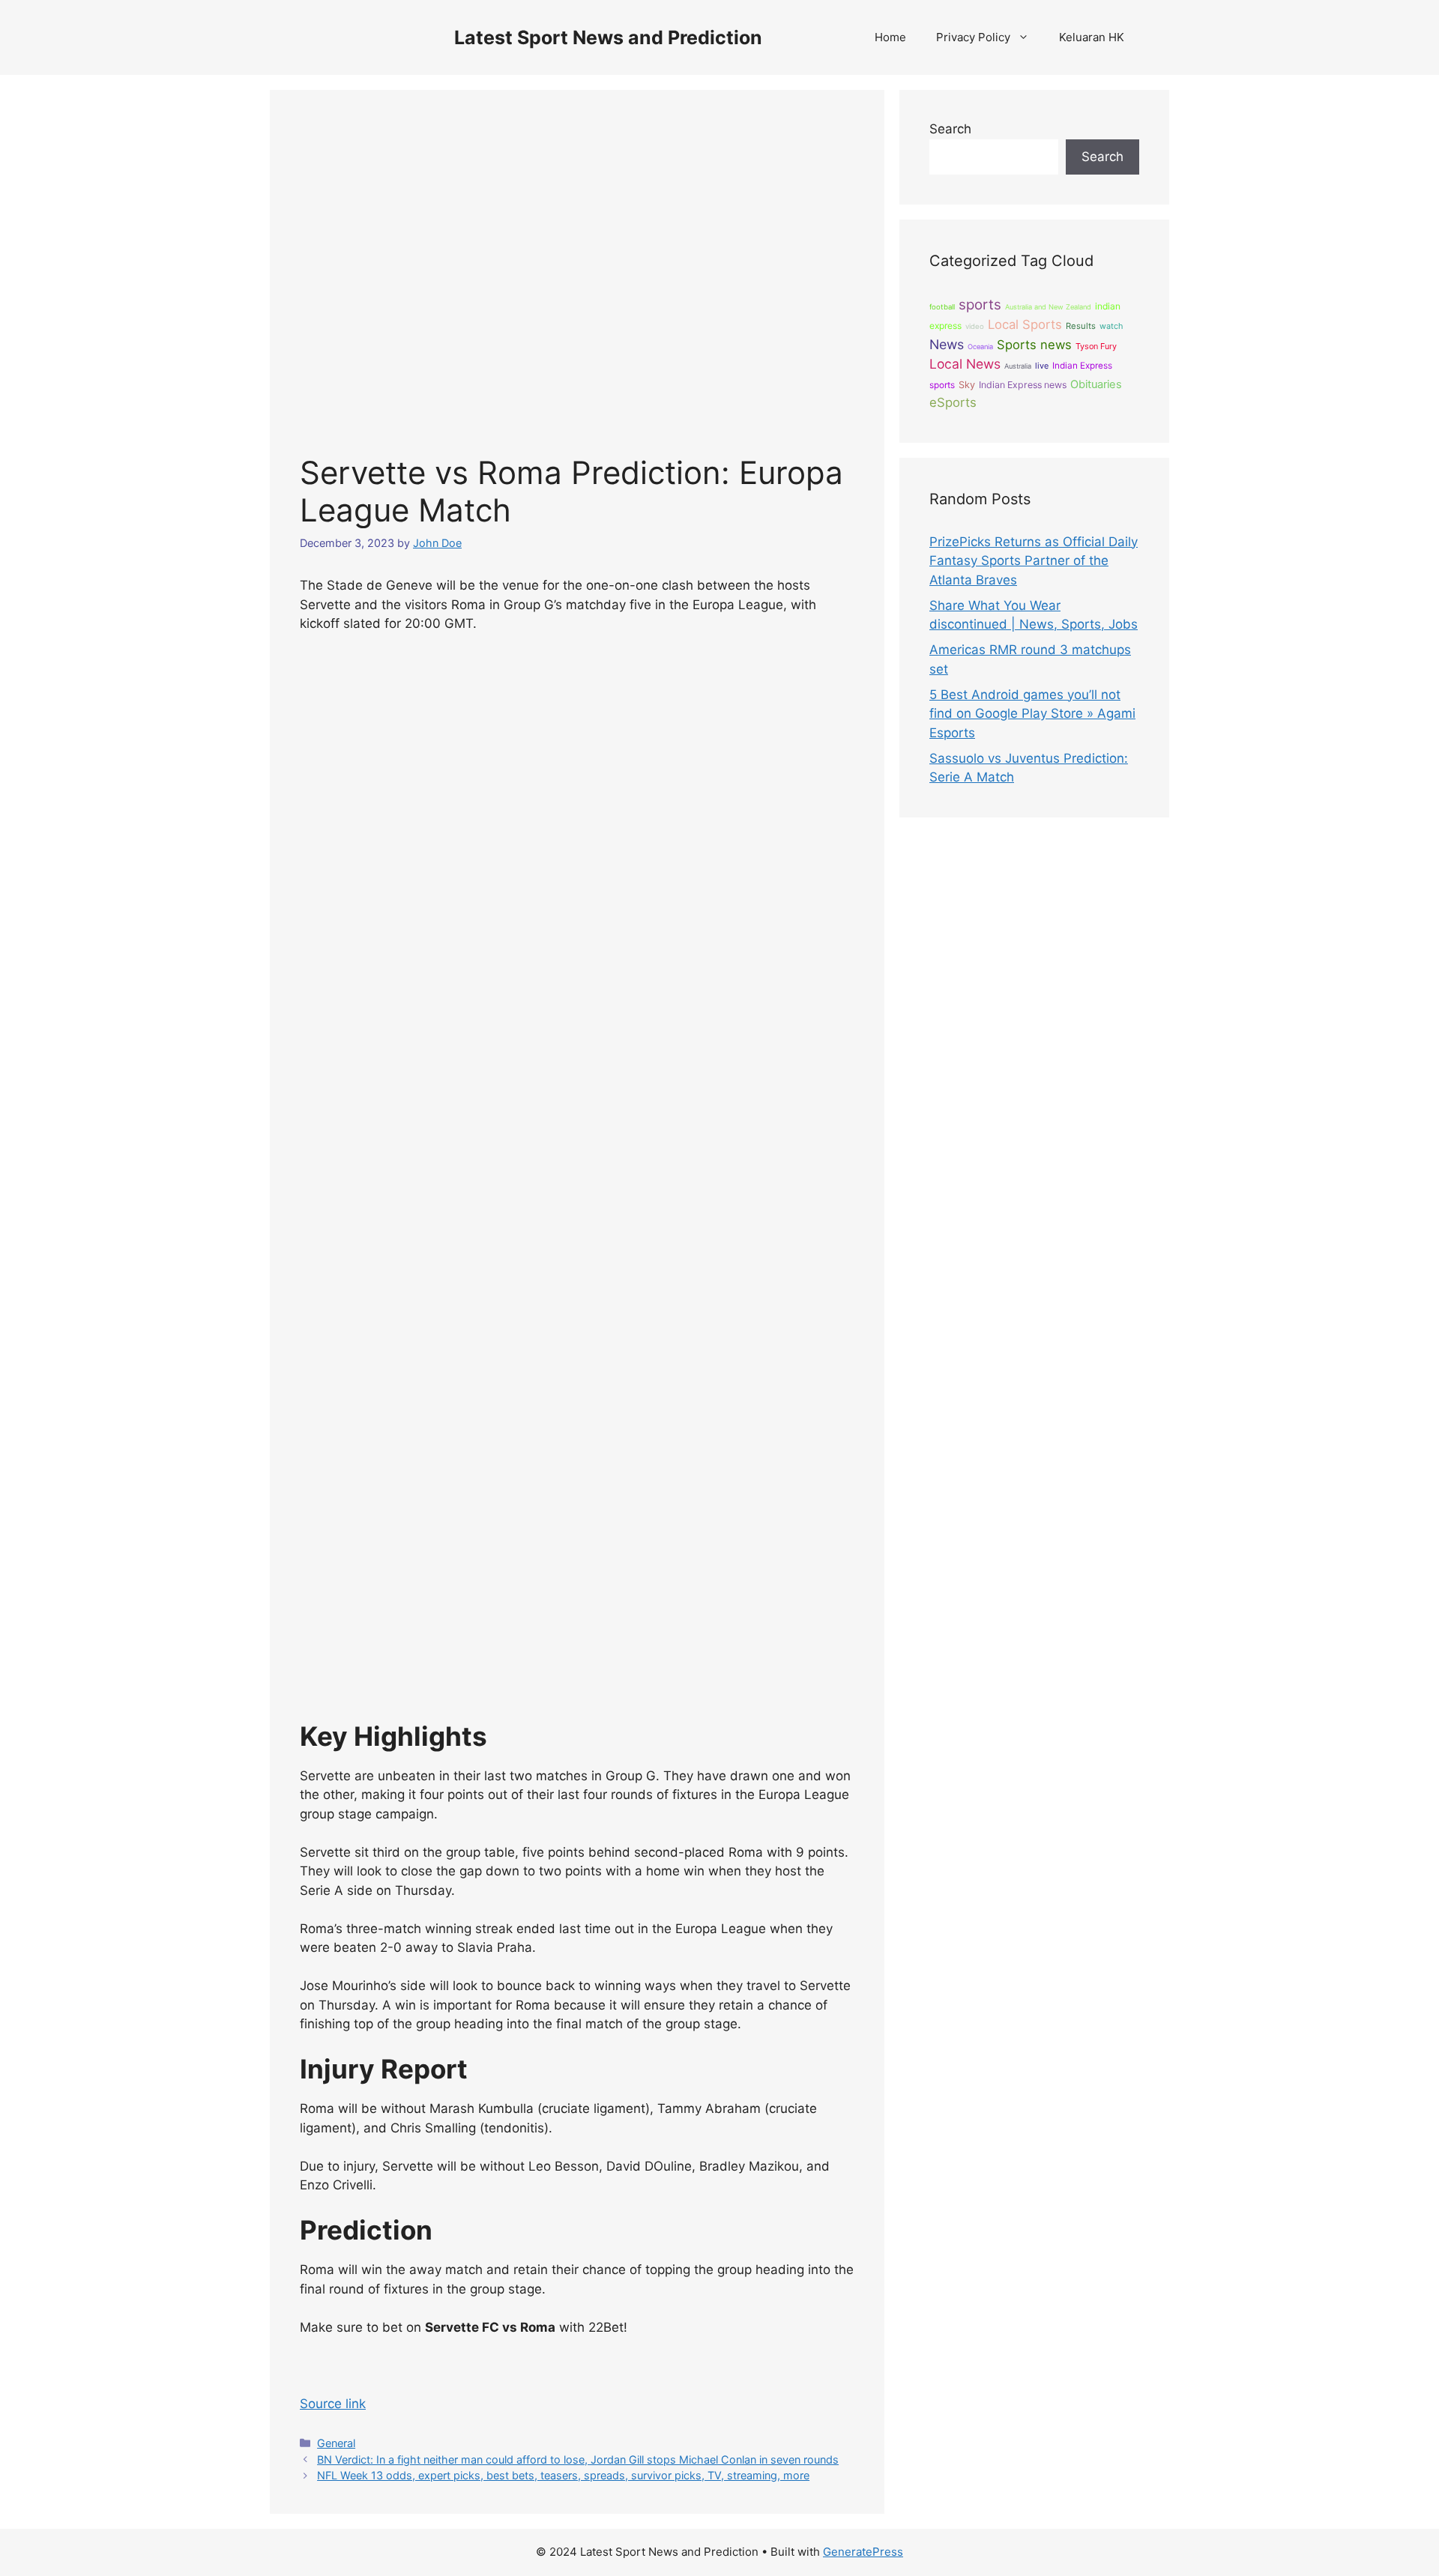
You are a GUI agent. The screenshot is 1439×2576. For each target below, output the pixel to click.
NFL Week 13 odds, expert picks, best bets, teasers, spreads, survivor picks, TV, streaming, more (563, 2475)
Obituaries (1096, 384)
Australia (1018, 366)
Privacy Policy (973, 37)
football (942, 307)
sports (980, 305)
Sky (967, 385)
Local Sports (1025, 324)
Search (950, 129)
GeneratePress (863, 2552)
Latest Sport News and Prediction (608, 37)
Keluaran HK (1092, 37)
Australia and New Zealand (1048, 307)
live (1042, 366)
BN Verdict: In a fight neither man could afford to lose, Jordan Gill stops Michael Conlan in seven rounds (578, 2459)
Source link (333, 2404)
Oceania (980, 347)
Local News (965, 364)
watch (1111, 326)
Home (890, 37)
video (975, 326)
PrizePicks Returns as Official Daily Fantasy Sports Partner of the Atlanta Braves (1034, 561)
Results (1081, 326)
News (947, 344)
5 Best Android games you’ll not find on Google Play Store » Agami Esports (1032, 714)
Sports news (1034, 345)
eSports (953, 402)
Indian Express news (1023, 385)
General (336, 2443)
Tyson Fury (1096, 346)
